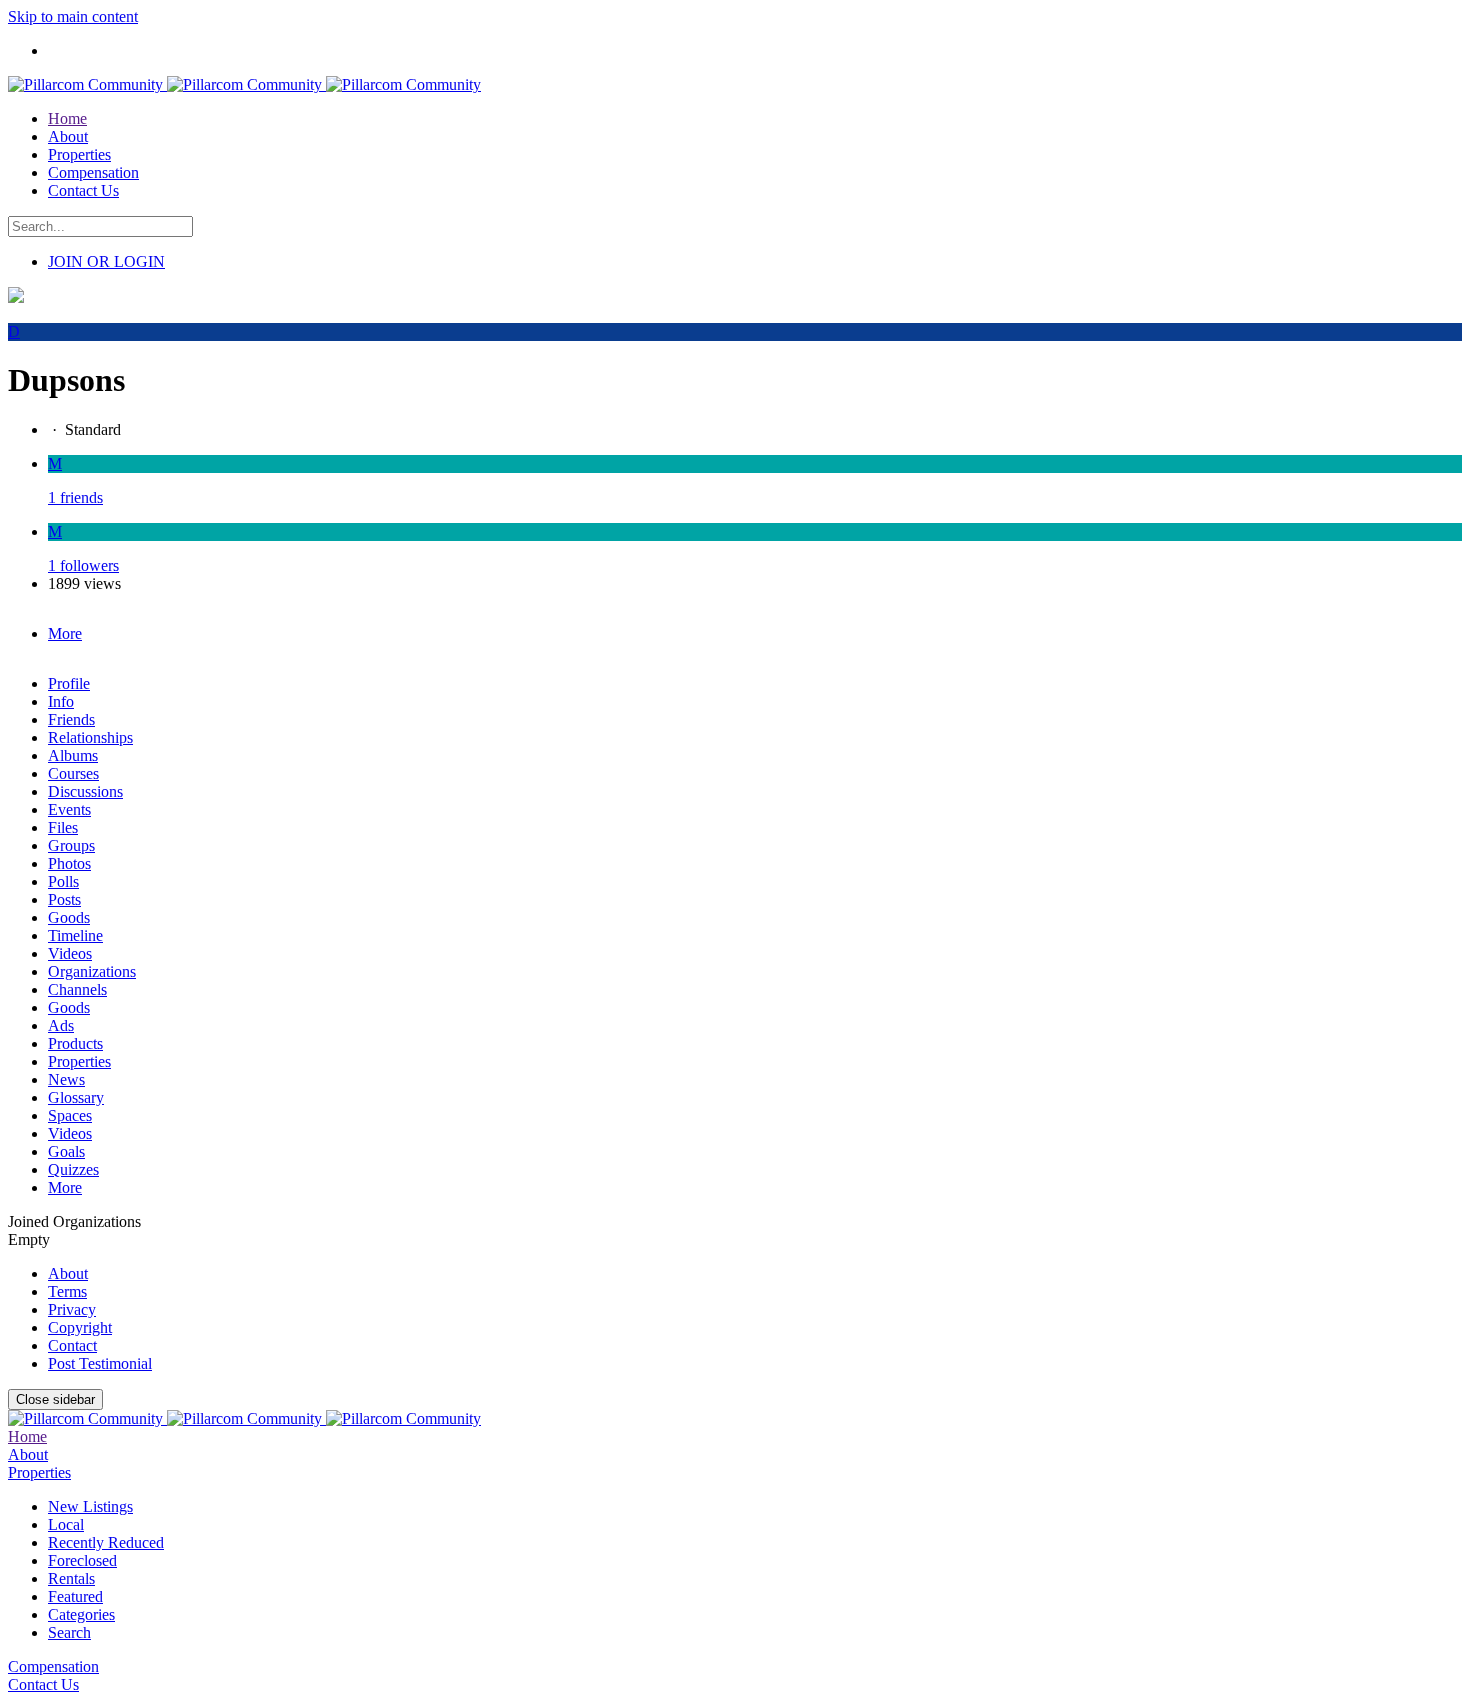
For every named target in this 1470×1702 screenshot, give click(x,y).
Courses (73, 773)
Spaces (70, 1115)
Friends (71, 719)
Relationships (90, 737)
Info (61, 701)
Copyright (80, 1327)
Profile (69, 683)
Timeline (75, 935)
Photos (69, 863)
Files (63, 827)
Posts (64, 899)
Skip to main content (73, 16)
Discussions (85, 791)
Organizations (92, 971)
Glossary (76, 1097)
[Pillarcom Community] (244, 84)
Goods (69, 917)
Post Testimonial (100, 1363)
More (65, 1187)
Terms (67, 1291)
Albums (73, 755)
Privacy (72, 1309)
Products (75, 1043)
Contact (72, 1345)
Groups (71, 845)
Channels (77, 989)
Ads (61, 1025)
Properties (79, 1061)
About (68, 1273)
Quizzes (73, 1169)
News (66, 1079)
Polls (63, 881)
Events (69, 809)
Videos (70, 953)
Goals (66, 1151)
